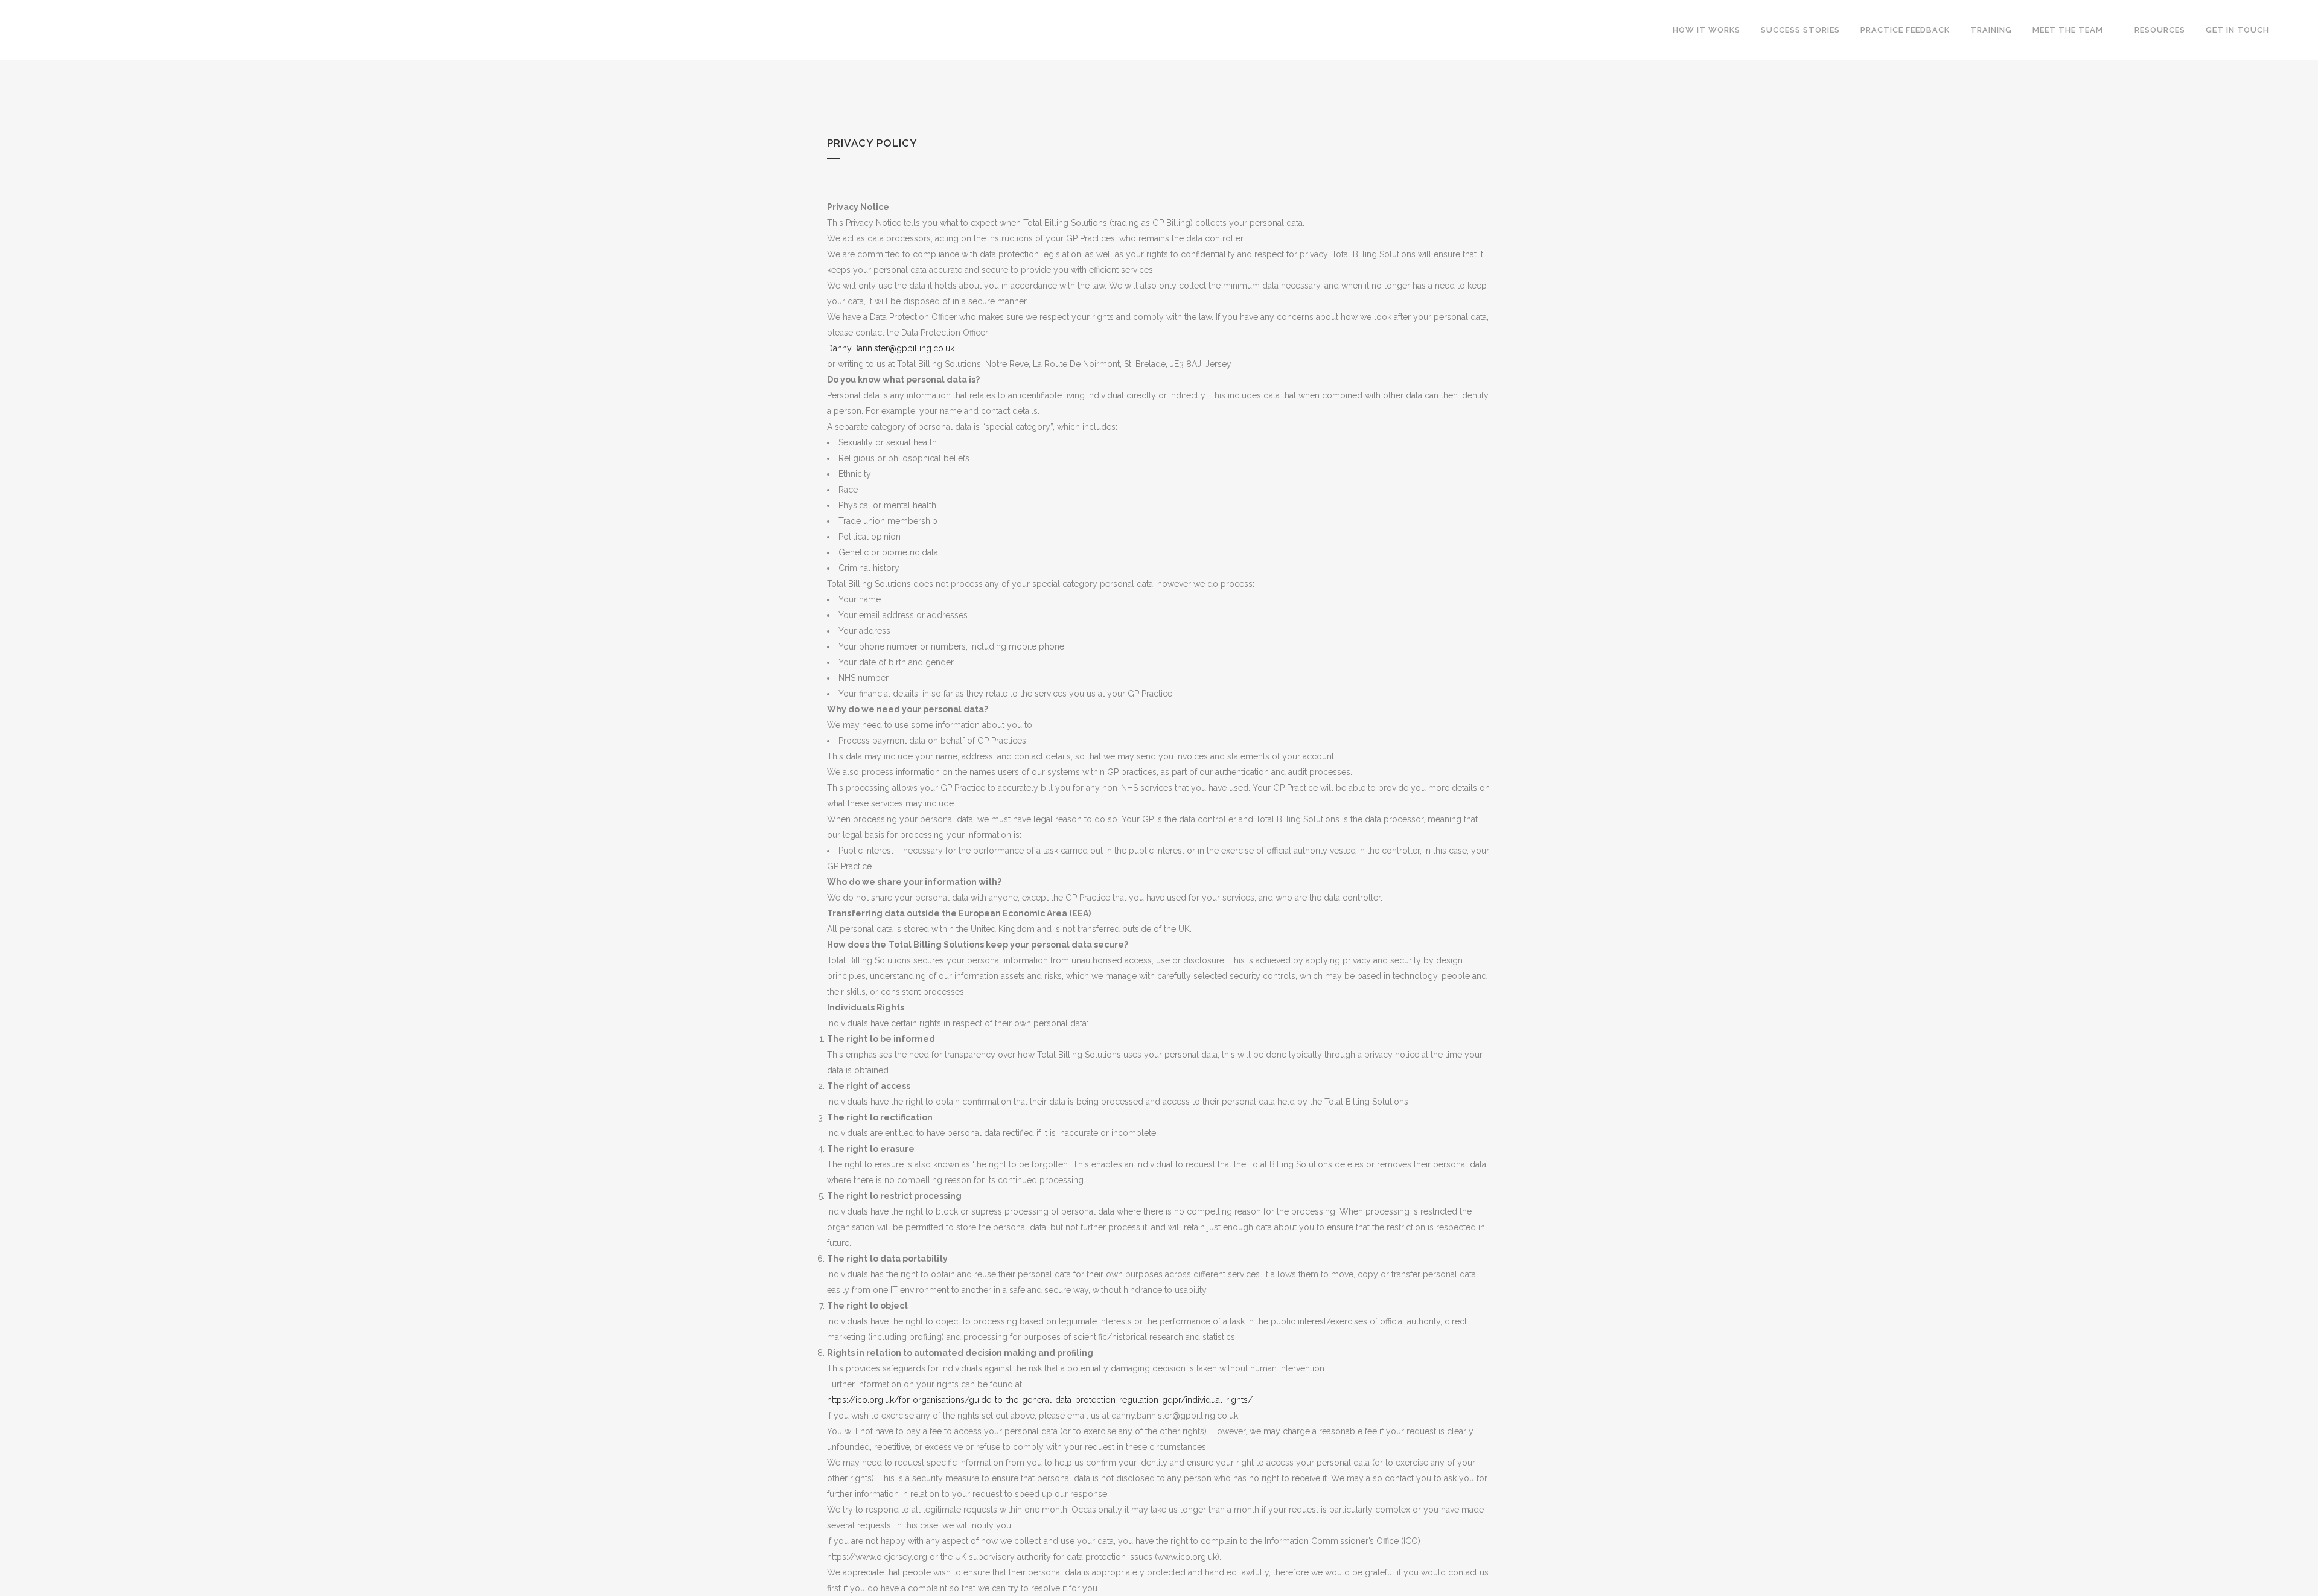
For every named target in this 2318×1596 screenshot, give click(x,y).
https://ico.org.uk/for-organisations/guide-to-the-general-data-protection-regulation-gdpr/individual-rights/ (1040, 1400)
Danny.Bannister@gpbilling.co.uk (891, 348)
